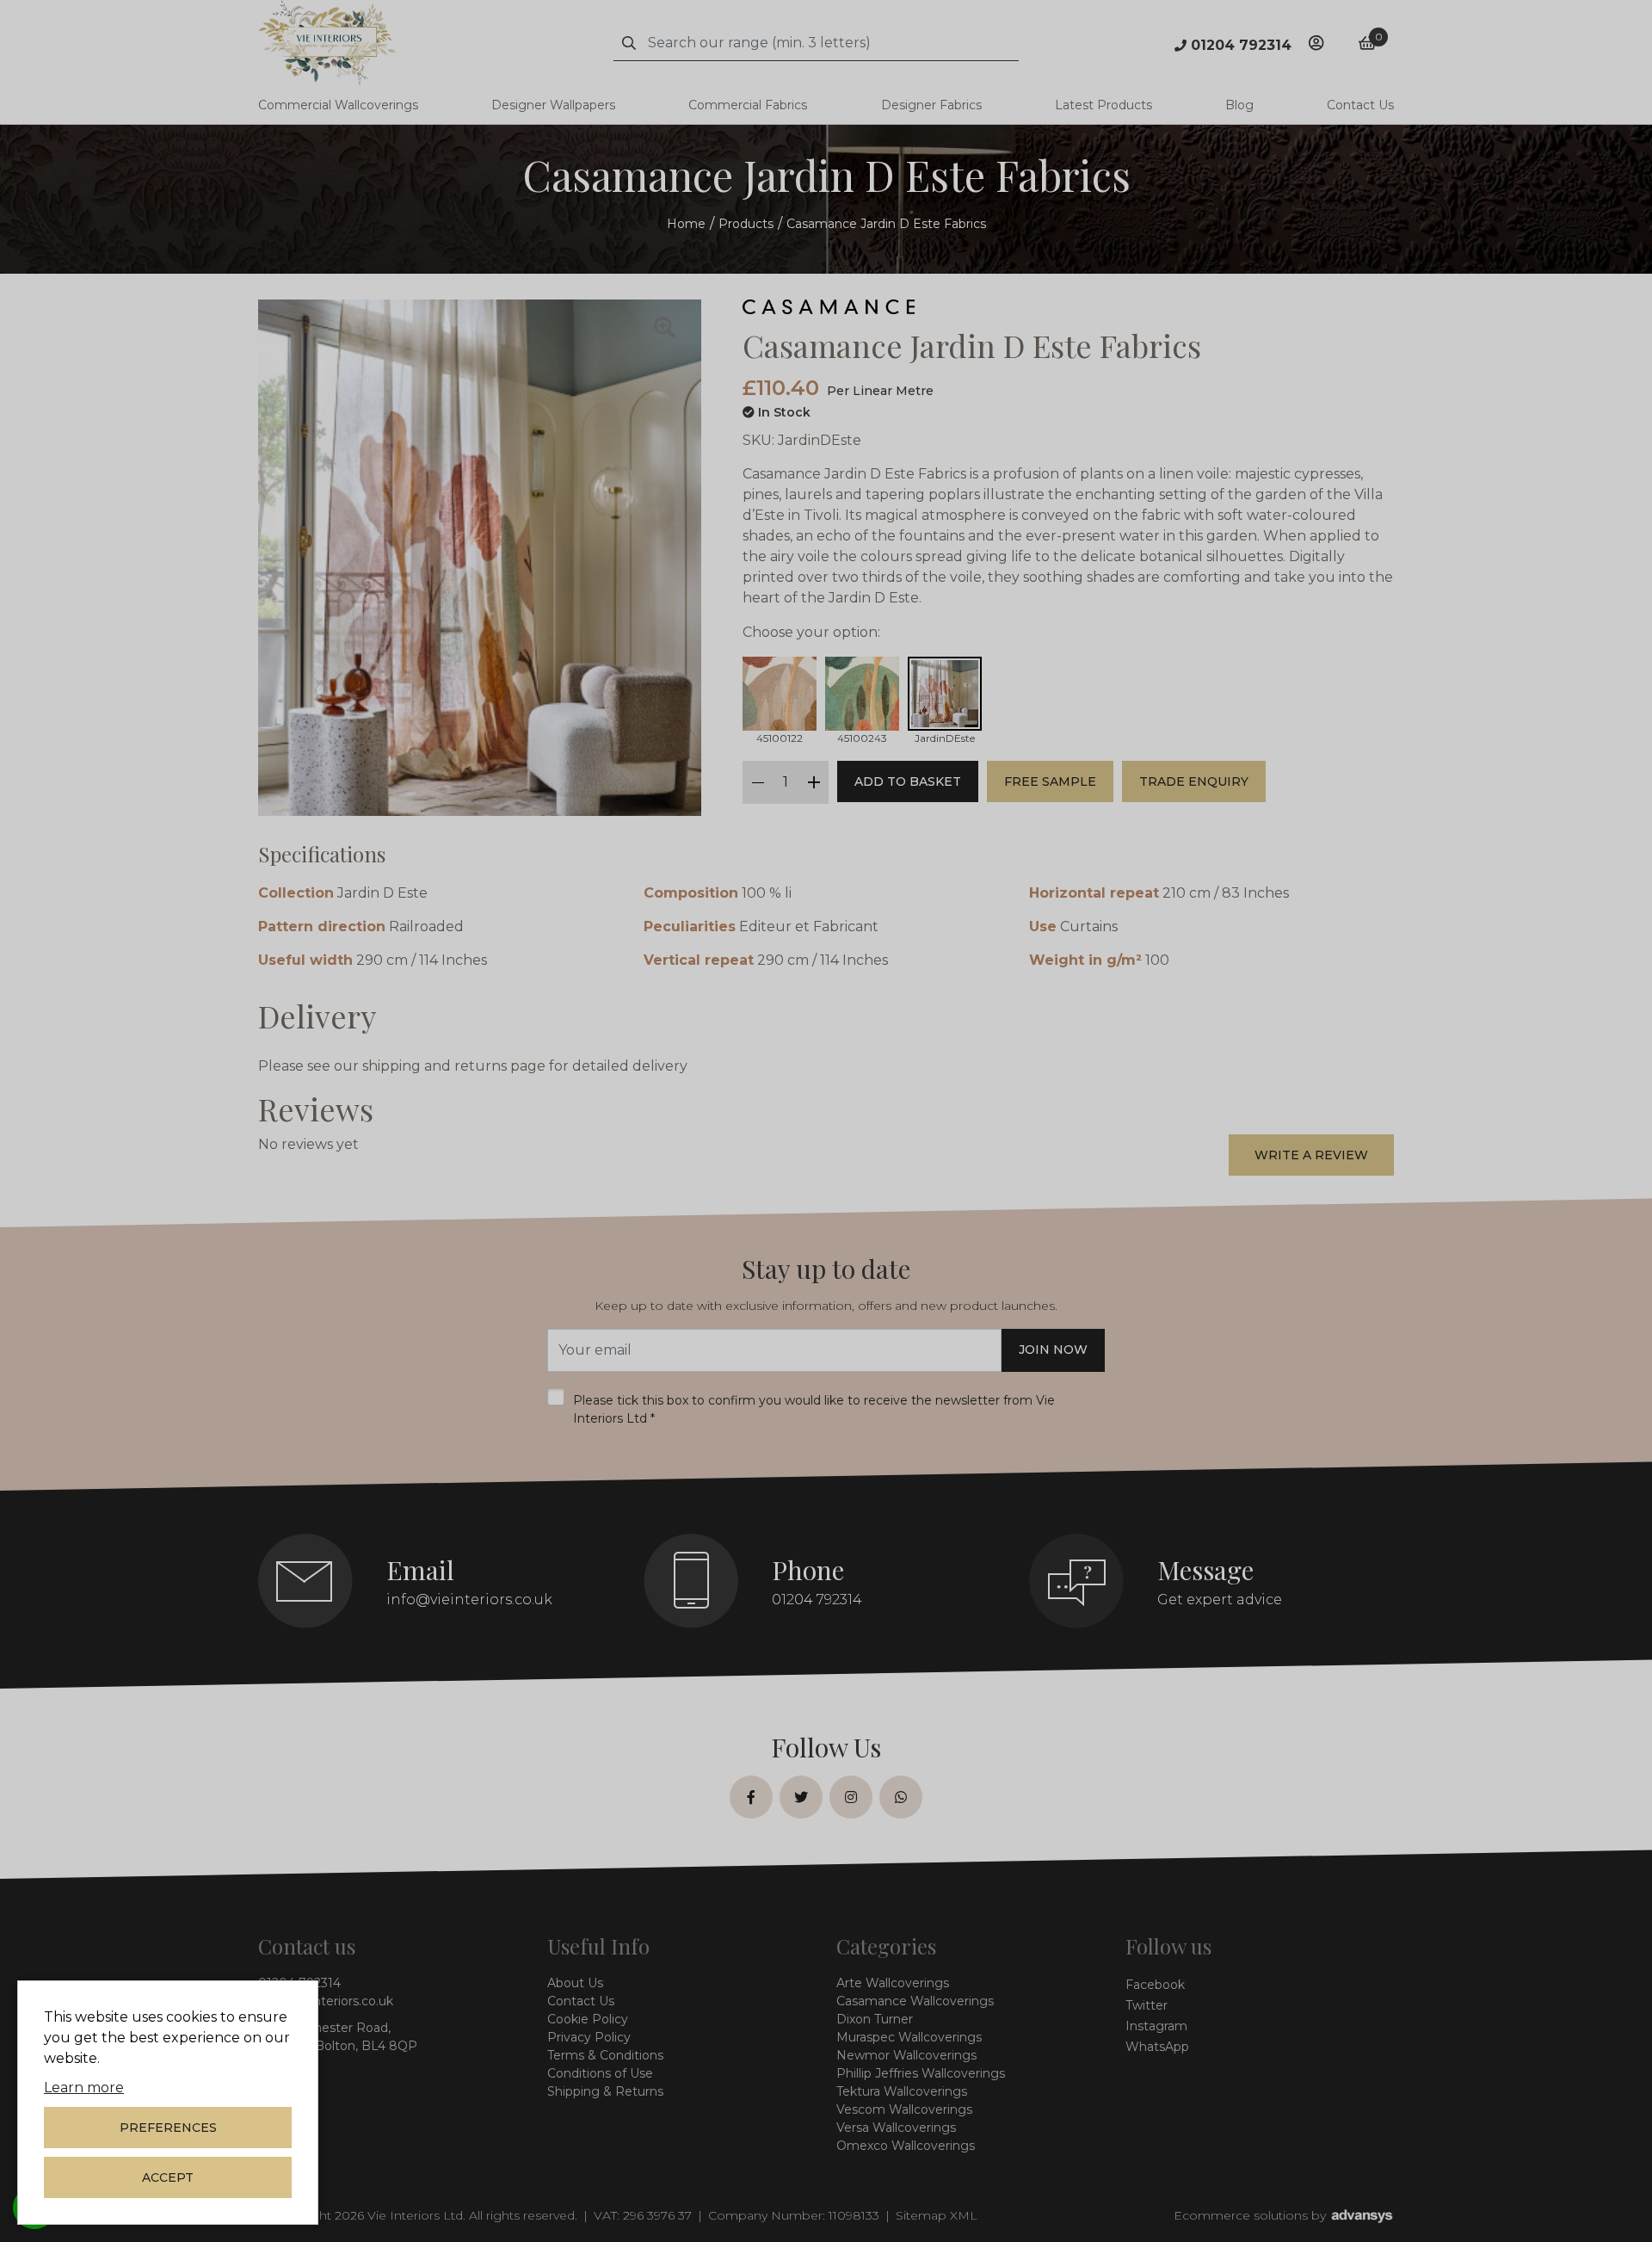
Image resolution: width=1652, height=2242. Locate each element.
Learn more (84, 2088)
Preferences (168, 2128)
